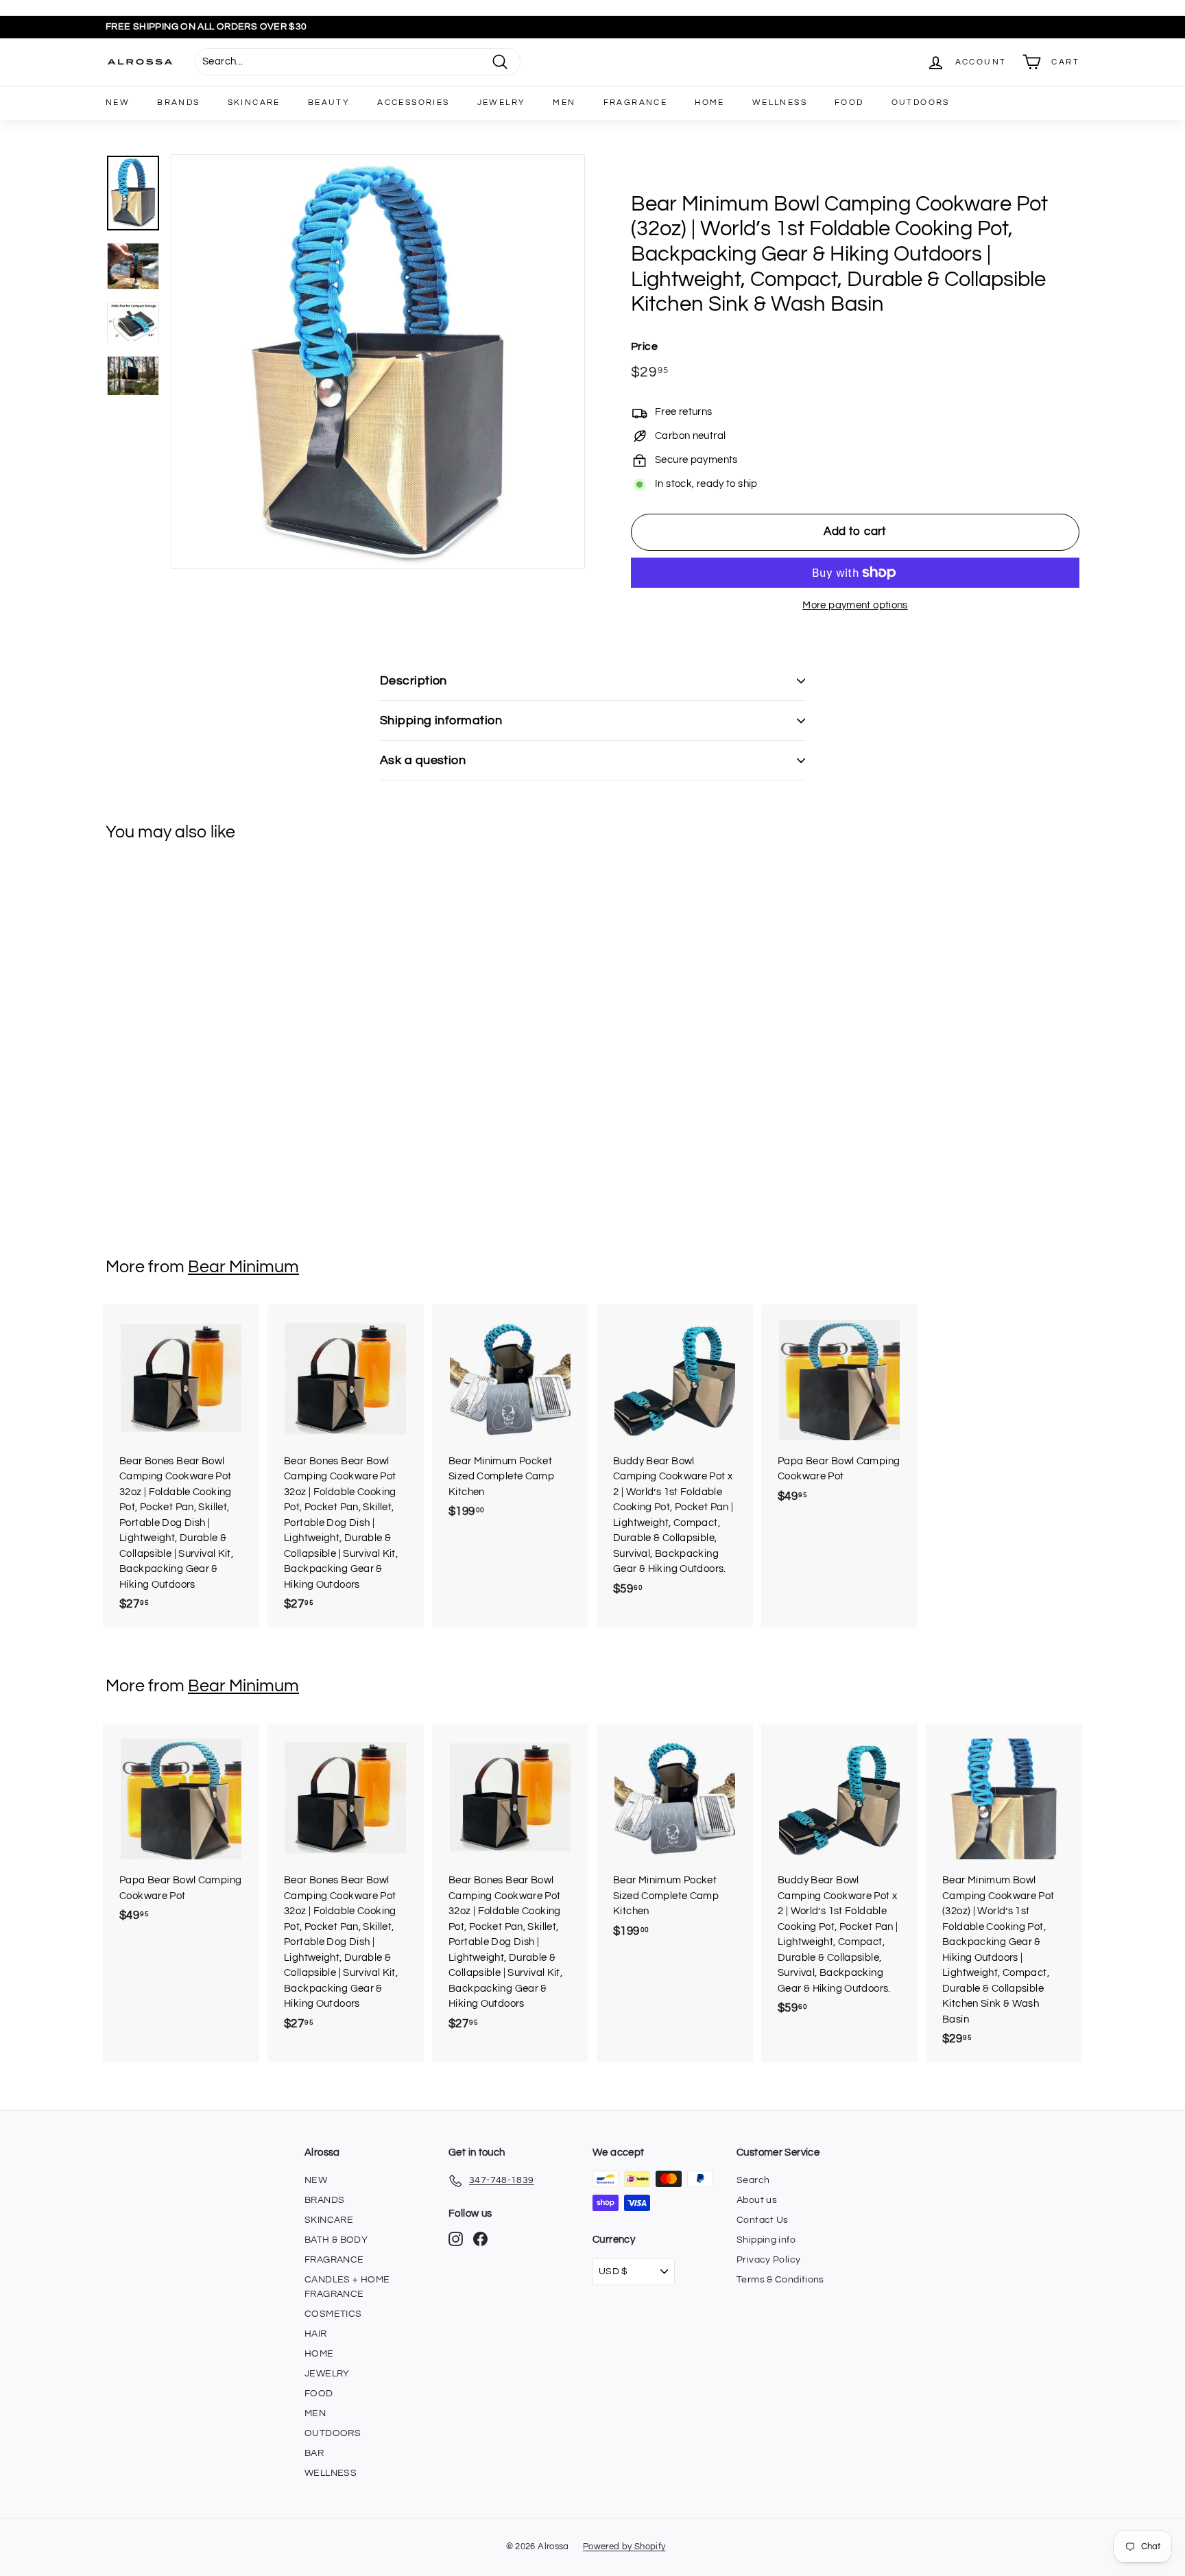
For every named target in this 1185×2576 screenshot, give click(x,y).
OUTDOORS (921, 103)
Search (753, 2180)
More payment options (855, 605)
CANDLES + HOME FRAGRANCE (347, 2287)
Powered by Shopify (624, 2547)
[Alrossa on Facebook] (480, 2239)
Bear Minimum (243, 1267)
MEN (564, 103)
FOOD (849, 103)
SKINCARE (254, 103)
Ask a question (423, 760)
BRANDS (178, 103)
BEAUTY (329, 103)
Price (644, 346)
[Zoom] (378, 361)
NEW (118, 103)
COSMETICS (333, 2314)
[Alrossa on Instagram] (456, 2239)
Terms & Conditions (780, 2280)
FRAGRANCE (636, 103)
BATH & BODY (336, 2240)
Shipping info (766, 2240)
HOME (710, 103)
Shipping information (441, 720)
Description (414, 681)
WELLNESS (780, 103)
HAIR (316, 2334)
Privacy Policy (768, 2260)
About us (757, 2200)
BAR (314, 2453)
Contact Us (763, 2220)
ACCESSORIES (413, 103)
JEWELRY (502, 103)
